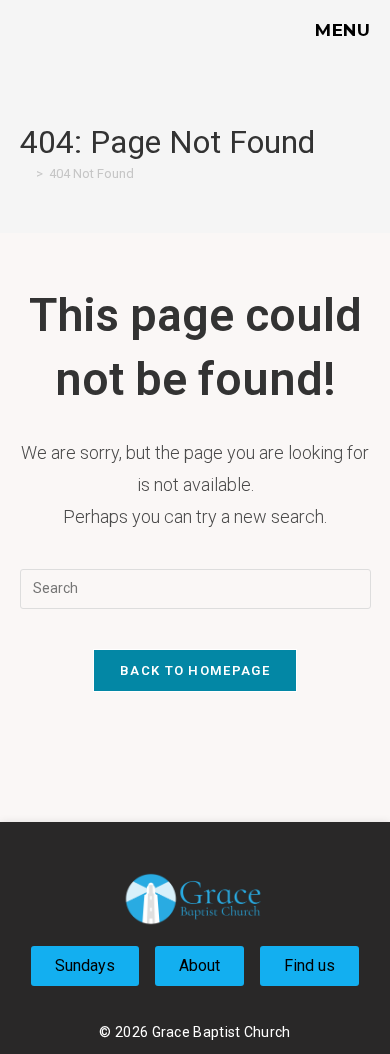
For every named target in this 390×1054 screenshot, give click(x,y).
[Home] (25, 173)
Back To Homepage (195, 670)
